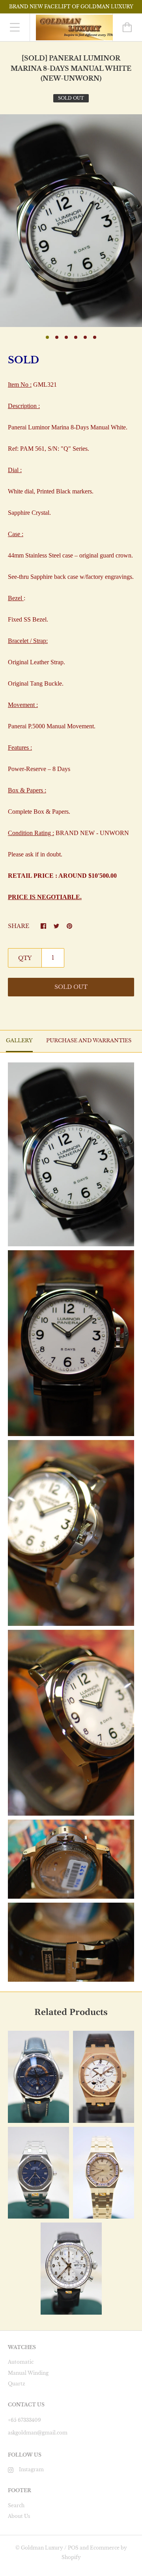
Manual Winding (28, 2373)
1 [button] (47, 337)
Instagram (31, 2469)
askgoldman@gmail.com (38, 2433)
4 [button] (76, 337)
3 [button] (66, 337)
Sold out (71, 987)
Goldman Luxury (42, 2548)
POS (73, 2548)
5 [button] (85, 337)
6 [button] (95, 337)
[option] (71, 220)
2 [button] (57, 337)
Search (16, 2505)
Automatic (21, 2362)
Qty (25, 958)
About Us (19, 2516)
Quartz (17, 2384)
